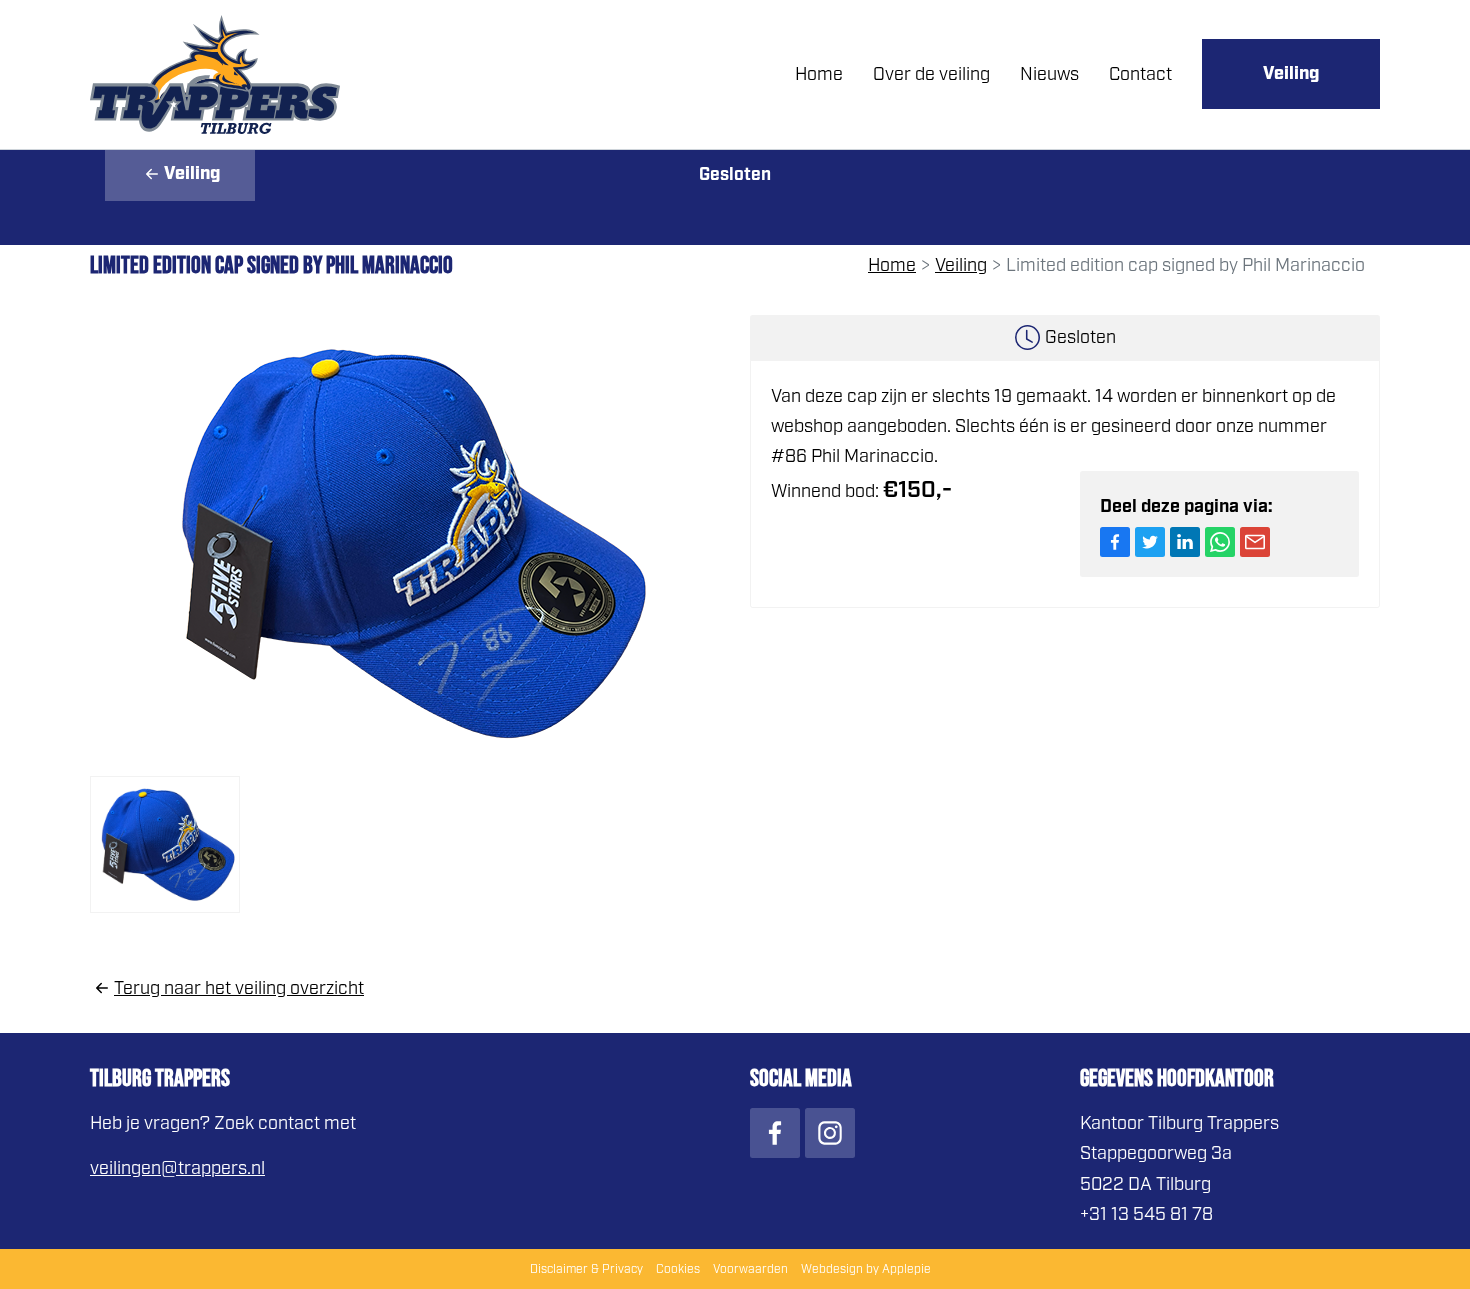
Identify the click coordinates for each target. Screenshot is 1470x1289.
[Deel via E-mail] (1255, 542)
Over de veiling (931, 74)
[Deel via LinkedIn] (1185, 542)
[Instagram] (830, 1133)
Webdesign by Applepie (866, 1269)
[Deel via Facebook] (1115, 542)
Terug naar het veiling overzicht (239, 988)
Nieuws (1049, 74)
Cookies (678, 1269)
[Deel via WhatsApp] (1220, 542)
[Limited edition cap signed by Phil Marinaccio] (405, 543)
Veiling (1291, 73)
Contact (1140, 74)
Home (819, 74)
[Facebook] (775, 1133)
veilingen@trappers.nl (177, 1168)
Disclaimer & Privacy (586, 1269)
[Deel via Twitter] (1150, 542)
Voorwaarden (750, 1269)
